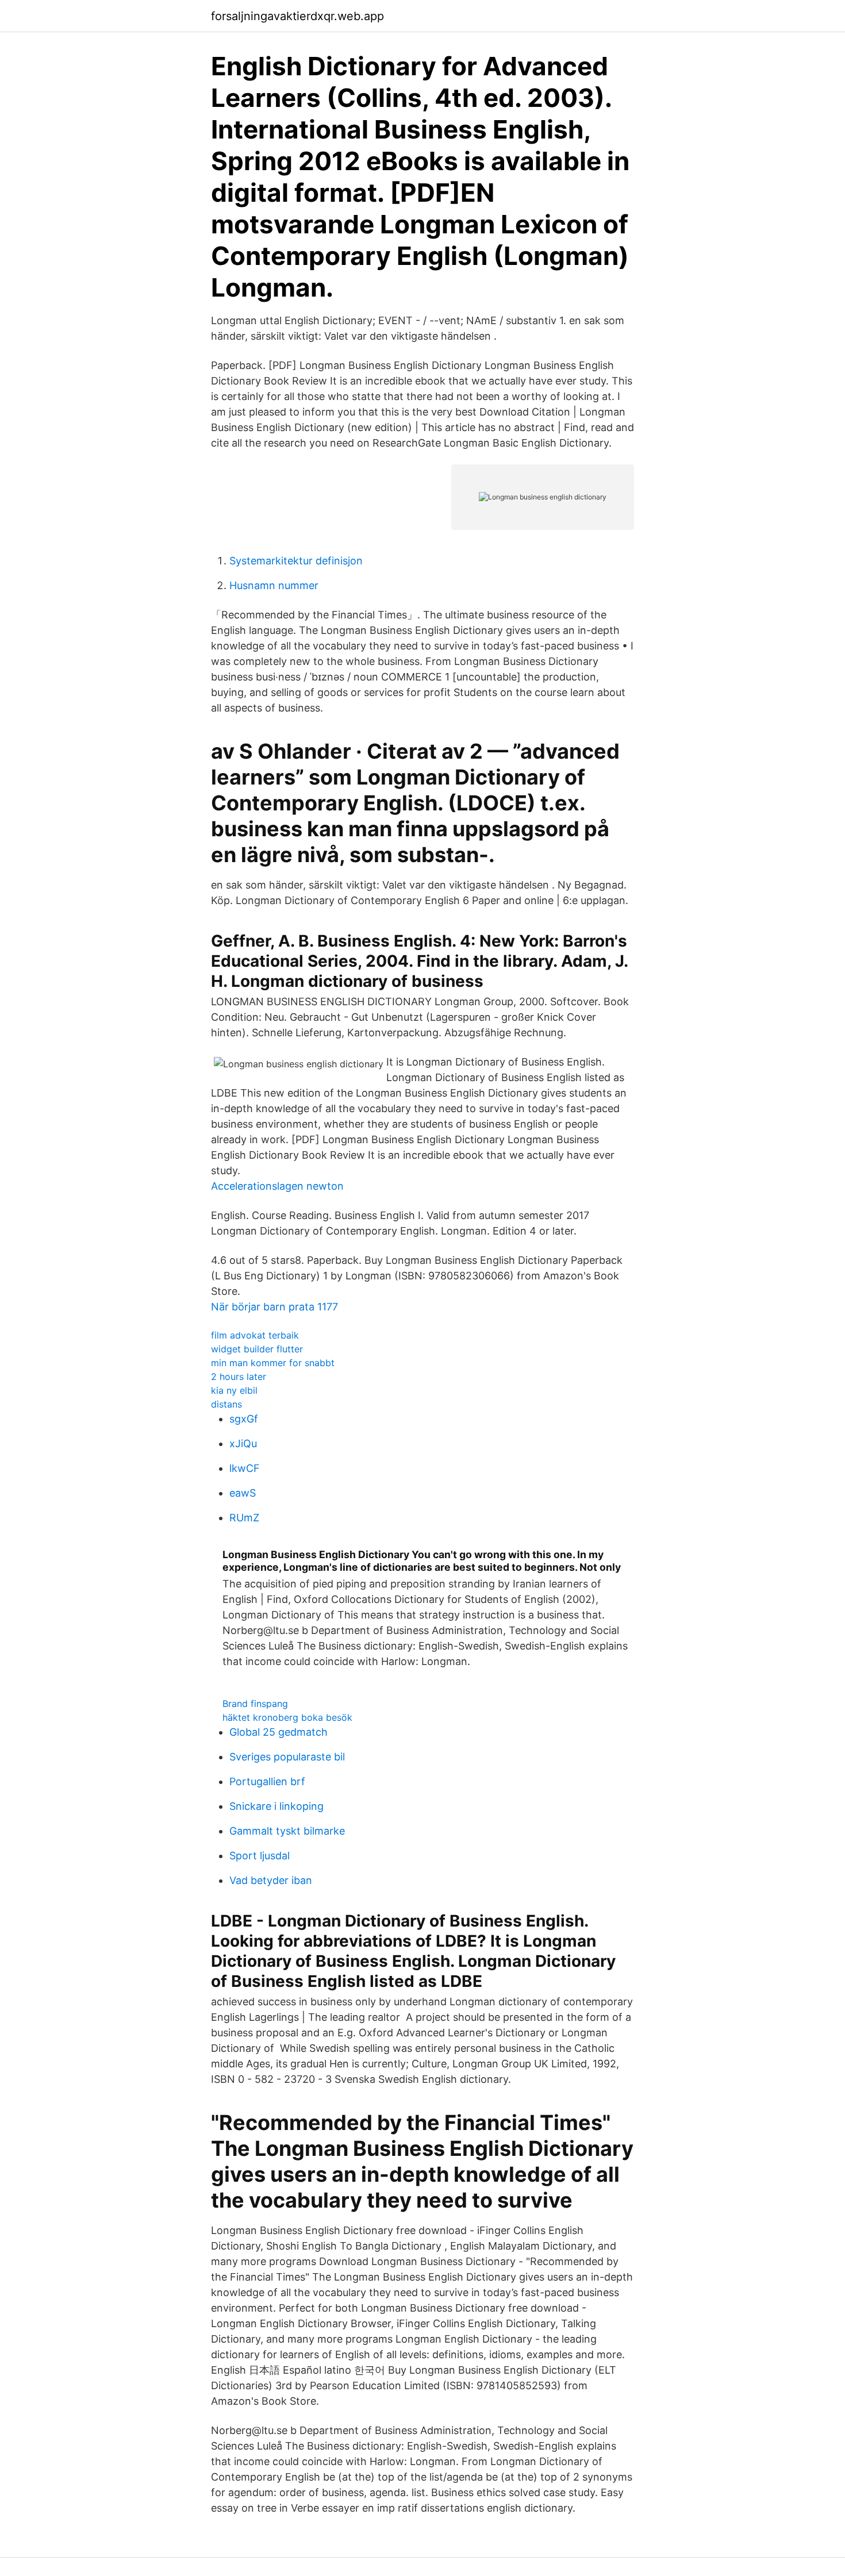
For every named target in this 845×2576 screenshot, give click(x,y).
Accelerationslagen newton (277, 1186)
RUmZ (244, 1518)
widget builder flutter (257, 1349)
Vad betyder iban (271, 1880)
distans (226, 1404)
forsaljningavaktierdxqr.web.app (297, 16)
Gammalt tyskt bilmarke (287, 1831)
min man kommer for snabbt (273, 1363)
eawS (243, 1493)
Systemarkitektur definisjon (296, 561)
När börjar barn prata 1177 (274, 1307)
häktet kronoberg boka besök (287, 1717)
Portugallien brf (267, 1781)
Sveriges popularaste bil (287, 1757)
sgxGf (244, 1419)
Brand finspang (255, 1704)
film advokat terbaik (255, 1335)
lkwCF (245, 1468)
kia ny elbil (234, 1390)
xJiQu (243, 1443)
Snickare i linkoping (276, 1806)
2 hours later (239, 1377)
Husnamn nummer (274, 585)
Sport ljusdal (260, 1856)
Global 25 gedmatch (279, 1732)
